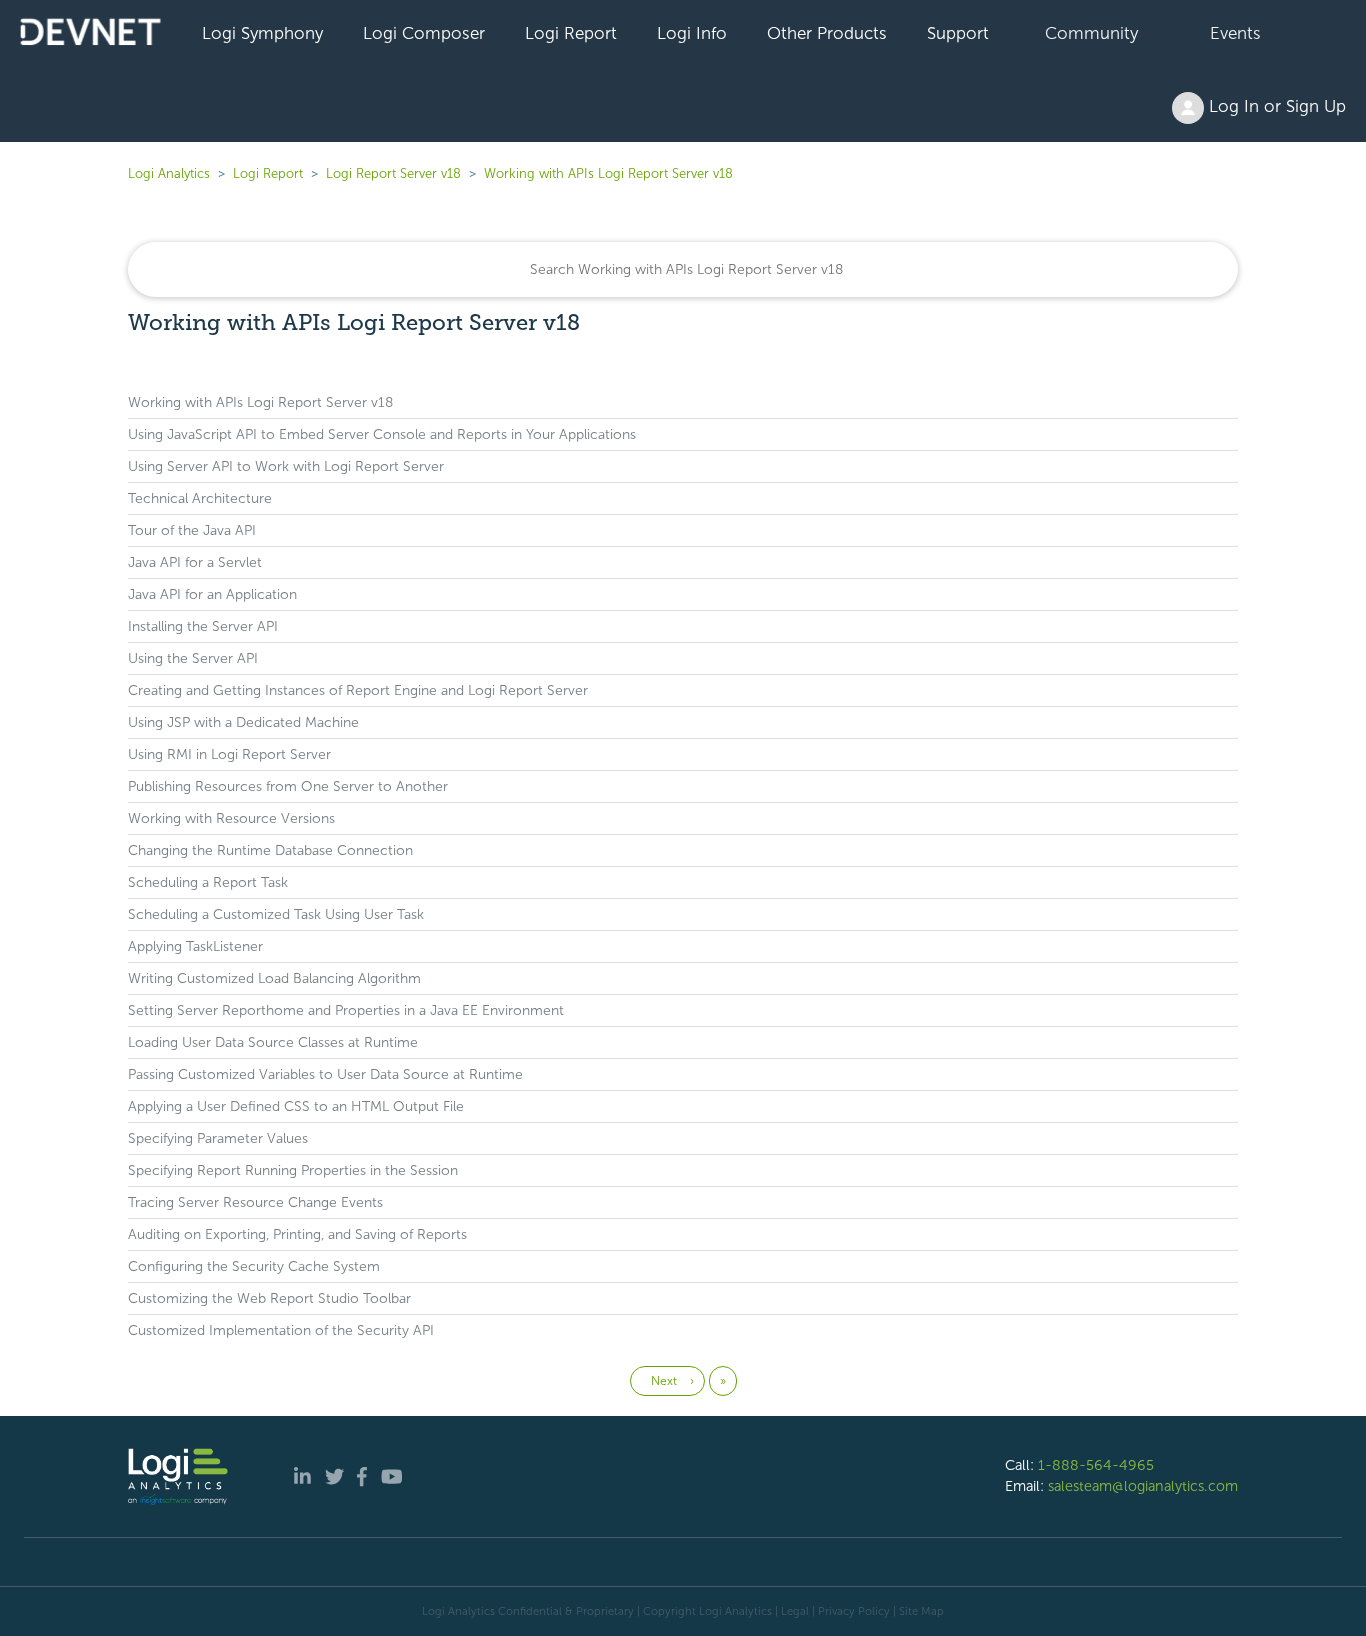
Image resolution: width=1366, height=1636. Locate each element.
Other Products (827, 33)
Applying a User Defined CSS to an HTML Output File (296, 1106)
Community (1091, 33)
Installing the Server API (203, 626)
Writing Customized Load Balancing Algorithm (274, 978)
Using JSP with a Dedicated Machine (243, 722)
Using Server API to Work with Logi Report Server (286, 466)
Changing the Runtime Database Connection (270, 850)
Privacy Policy (854, 1611)
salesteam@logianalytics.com (1143, 1486)
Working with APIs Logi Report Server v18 (608, 173)
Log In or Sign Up (1275, 106)
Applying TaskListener (195, 946)
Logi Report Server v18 (395, 173)
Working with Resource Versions (231, 818)
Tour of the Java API (192, 530)
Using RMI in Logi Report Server (229, 754)
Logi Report (571, 33)
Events (1235, 33)
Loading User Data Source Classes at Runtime (273, 1042)
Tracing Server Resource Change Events (255, 1202)
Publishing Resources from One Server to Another (288, 786)
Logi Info (692, 33)
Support (958, 33)
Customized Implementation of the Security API (281, 1330)
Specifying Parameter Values (218, 1138)
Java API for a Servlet (195, 562)
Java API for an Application (212, 594)
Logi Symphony (262, 33)
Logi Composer (424, 33)
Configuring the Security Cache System (254, 1266)
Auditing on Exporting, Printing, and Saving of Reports (297, 1234)
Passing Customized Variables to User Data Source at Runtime (325, 1074)
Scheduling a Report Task (208, 882)
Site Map (921, 1611)
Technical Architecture (200, 498)
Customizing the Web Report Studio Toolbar (269, 1298)
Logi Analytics (169, 173)
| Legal (792, 1611)
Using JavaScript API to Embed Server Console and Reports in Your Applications (382, 434)
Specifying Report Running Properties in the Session (293, 1170)
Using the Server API (193, 658)
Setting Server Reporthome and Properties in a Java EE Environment (346, 1010)
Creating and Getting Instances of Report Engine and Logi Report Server (358, 690)
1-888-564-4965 (1096, 1465)
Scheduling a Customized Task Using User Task (276, 914)
